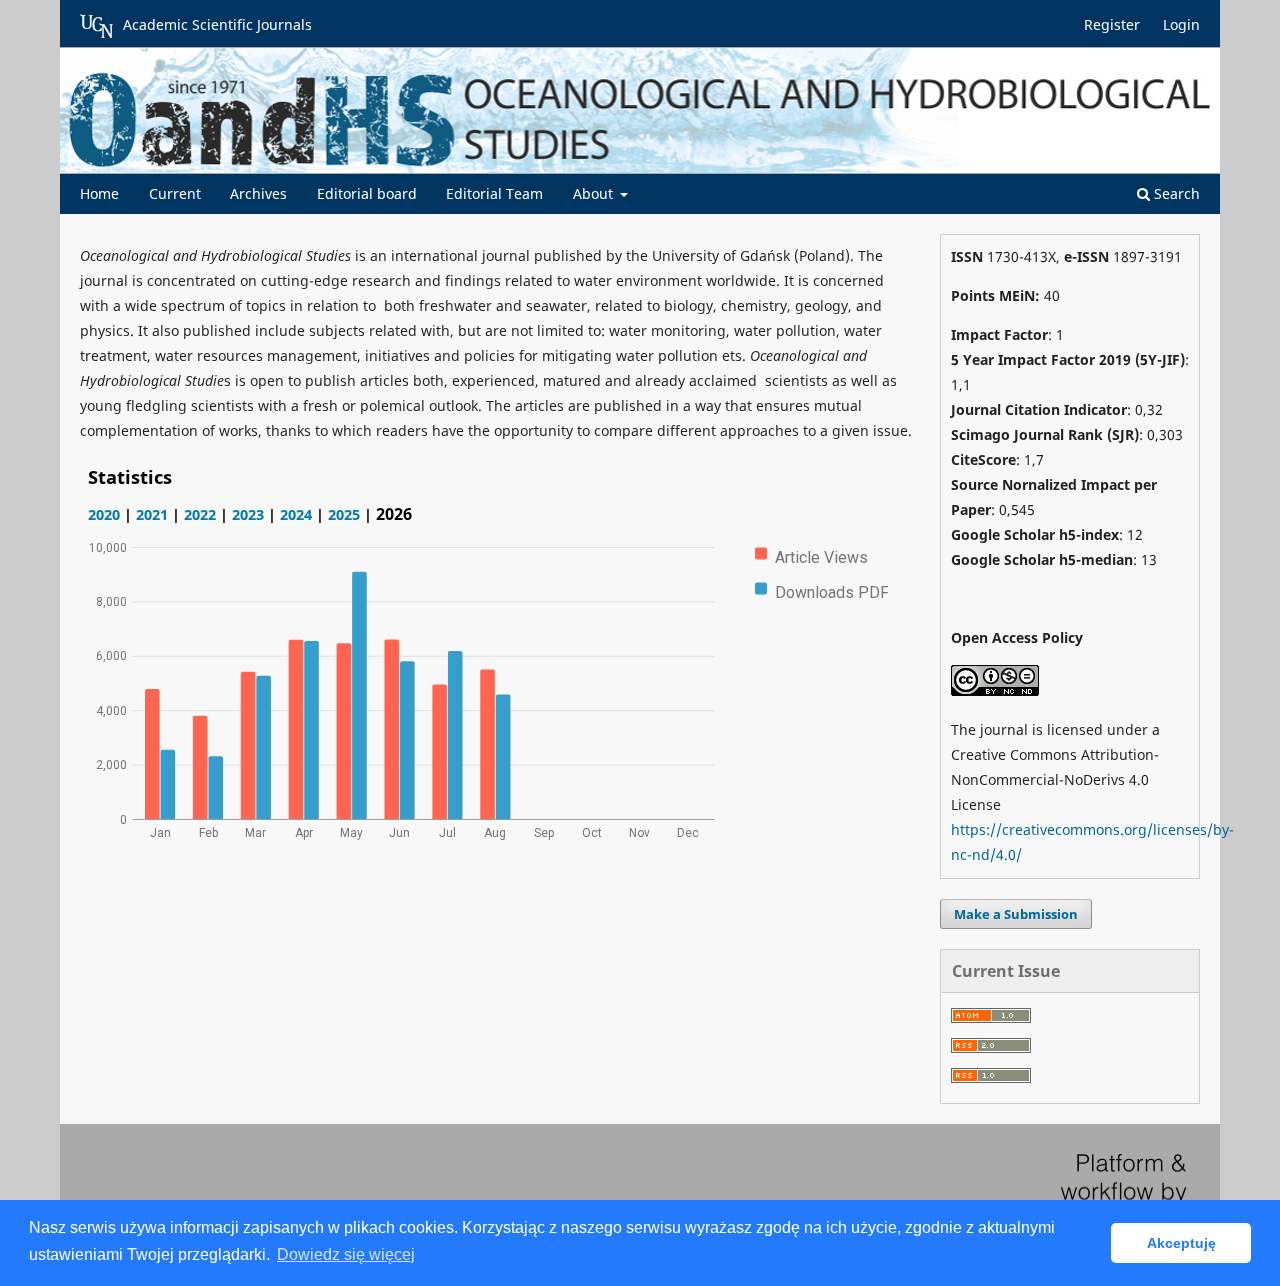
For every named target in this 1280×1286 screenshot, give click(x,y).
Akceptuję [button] (1181, 1243)
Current (175, 193)
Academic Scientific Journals (217, 24)
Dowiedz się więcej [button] (346, 1254)
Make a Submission (1016, 914)
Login (1181, 24)
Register (1112, 24)
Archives (258, 193)
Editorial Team (494, 193)
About (595, 193)
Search (1175, 193)
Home (99, 193)
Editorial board (367, 193)
